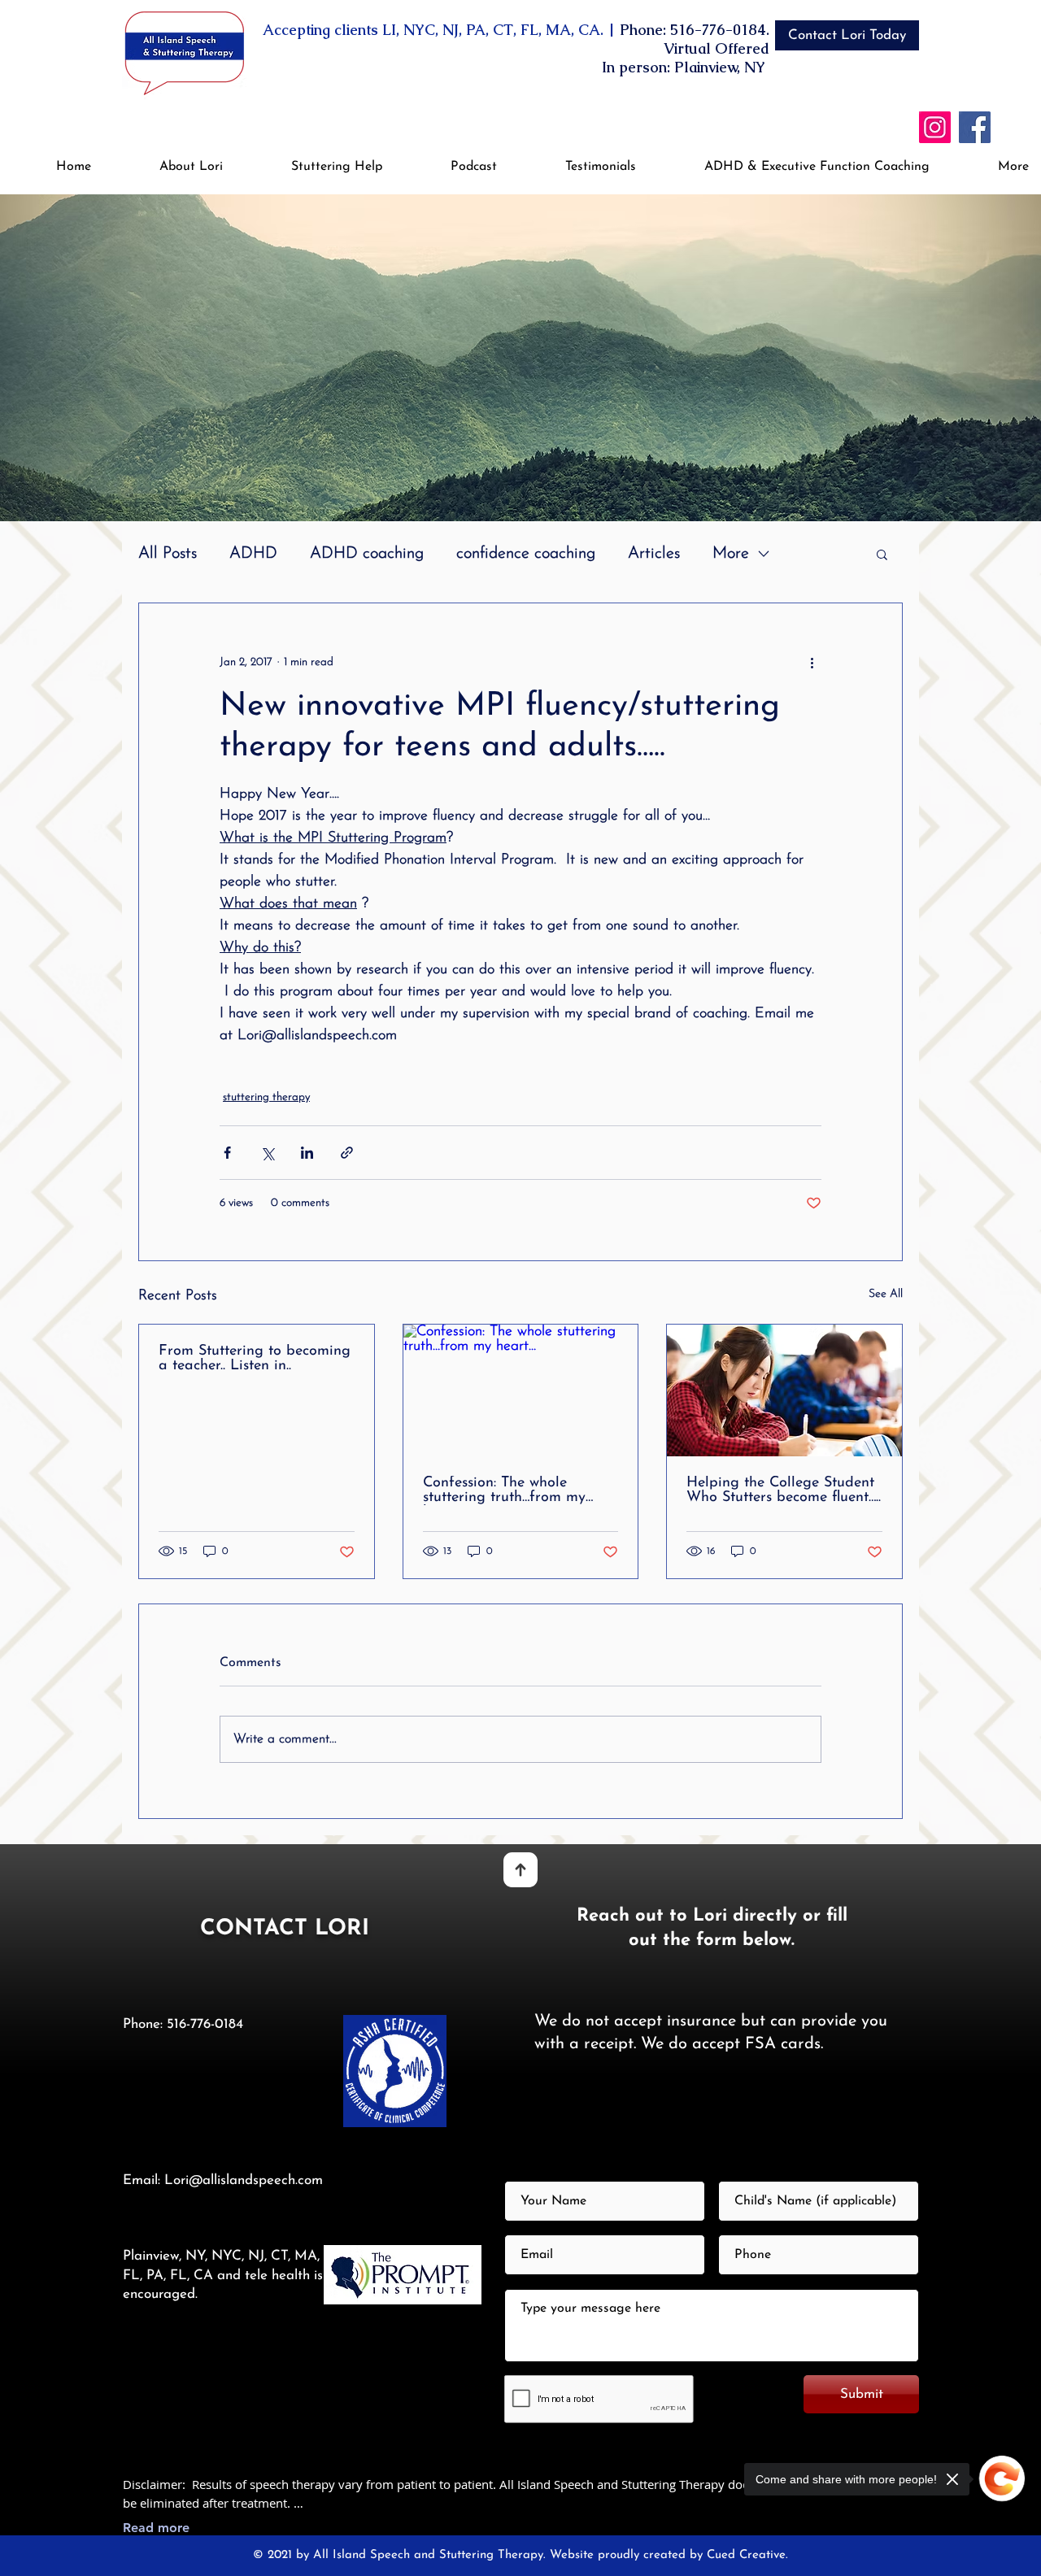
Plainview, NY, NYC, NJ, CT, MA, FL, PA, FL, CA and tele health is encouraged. (223, 2276)
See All (886, 1294)
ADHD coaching (367, 554)
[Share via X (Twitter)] (267, 1153)
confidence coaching (526, 554)
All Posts (168, 554)
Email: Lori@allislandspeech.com (223, 2180)
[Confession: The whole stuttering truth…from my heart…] (521, 1390)
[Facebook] (975, 127)
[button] (315, 167)
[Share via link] (347, 1153)
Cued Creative (746, 2555)
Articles (654, 554)
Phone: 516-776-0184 (183, 2024)
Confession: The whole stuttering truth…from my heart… (504, 1490)
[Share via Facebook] (227, 1153)
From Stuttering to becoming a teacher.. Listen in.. (255, 1359)
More (731, 554)
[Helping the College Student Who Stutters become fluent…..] (784, 1390)
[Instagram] (935, 127)
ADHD (253, 554)
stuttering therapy (266, 1097)
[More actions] (812, 662)
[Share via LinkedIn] (307, 1153)
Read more (156, 2528)
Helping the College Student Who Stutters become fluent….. (784, 1490)
